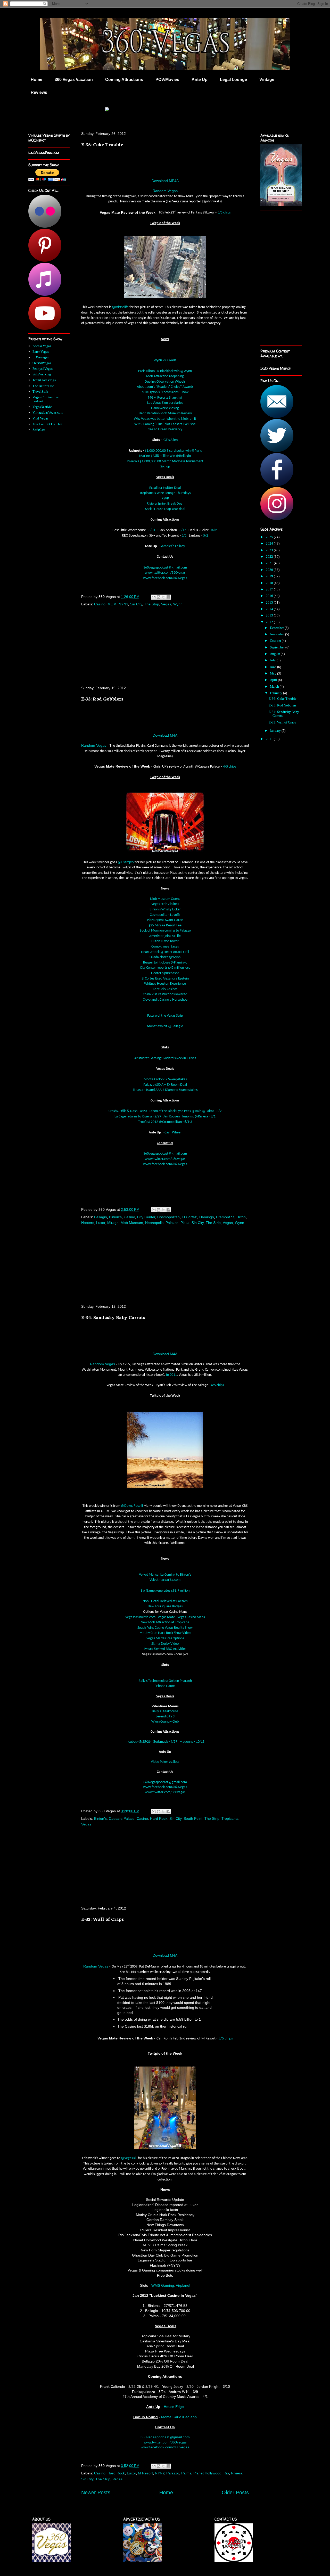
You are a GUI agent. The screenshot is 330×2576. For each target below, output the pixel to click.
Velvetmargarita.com (165, 1580)
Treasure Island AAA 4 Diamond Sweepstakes (165, 1090)
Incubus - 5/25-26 (138, 1742)
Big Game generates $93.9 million (165, 1591)
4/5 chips (229, 767)
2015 (270, 602)
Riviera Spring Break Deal (165, 504)
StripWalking (42, 374)
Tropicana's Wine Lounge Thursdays (165, 493)
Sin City (136, 604)
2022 (270, 557)
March (275, 686)
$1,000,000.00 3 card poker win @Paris (173, 451)
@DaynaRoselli (132, 1506)
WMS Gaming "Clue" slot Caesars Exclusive (165, 424)
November (278, 634)
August (275, 654)
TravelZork (40, 392)
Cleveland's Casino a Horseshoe (165, 1000)
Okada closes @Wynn (165, 957)
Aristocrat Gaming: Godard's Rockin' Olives (165, 1058)
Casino (100, 604)
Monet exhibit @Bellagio (165, 1026)
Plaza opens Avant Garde (165, 920)
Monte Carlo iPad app (179, 2417)
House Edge (174, 2407)
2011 (270, 739)
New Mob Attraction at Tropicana (165, 1622)
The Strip (152, 604)
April (274, 680)
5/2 (206, 536)
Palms (186, 2473)
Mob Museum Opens (165, 899)
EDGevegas (41, 357)
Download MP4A (165, 181)
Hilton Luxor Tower (165, 941)
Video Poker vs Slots (165, 1762)
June (274, 667)
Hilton (241, 1217)
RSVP (165, 499)
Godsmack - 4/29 (165, 1742)
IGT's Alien (170, 440)
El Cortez (189, 1217)
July (273, 660)
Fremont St (225, 1217)
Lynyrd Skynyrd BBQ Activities (165, 1649)
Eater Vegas (41, 352)
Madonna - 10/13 (192, 1742)
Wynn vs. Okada (165, 360)
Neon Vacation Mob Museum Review (165, 413)
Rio (226, 2473)
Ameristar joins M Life (165, 936)
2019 (270, 576)
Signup (165, 467)
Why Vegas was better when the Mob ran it (165, 419)
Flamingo (206, 1217)
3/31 (152, 530)
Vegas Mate (166, 1617)
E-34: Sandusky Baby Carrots (113, 1317)
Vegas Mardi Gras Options (165, 1638)
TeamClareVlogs (44, 380)
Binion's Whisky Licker (165, 910)
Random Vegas (165, 191)
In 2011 (171, 1375)
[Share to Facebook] (168, 597)
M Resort (145, 2473)
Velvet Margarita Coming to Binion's (165, 1575)
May (274, 673)
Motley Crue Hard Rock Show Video (165, 1633)
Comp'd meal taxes (165, 947)
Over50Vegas (42, 363)
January (276, 731)
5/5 (184, 536)
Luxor (101, 1223)
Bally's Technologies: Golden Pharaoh (165, 1681)
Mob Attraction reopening (165, 376)
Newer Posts (96, 2492)
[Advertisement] (165, 646)
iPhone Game (165, 1686)
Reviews (39, 92)
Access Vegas (42, 346)
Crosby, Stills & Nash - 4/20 (128, 1111)
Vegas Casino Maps (191, 1617)
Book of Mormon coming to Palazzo (165, 931)
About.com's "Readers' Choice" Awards (165, 387)
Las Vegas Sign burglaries (165, 403)
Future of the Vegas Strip (165, 1016)
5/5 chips (224, 213)
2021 (270, 563)
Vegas (166, 604)
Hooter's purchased (165, 973)
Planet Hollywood (207, 2473)
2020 (270, 570)
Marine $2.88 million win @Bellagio (165, 456)
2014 (270, 609)
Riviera (237, 2473)
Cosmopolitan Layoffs (165, 915)
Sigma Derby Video (165, 1644)
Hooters (88, 1223)
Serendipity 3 (165, 1717)
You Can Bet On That (47, 424)
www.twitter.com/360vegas (165, 573)
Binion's (115, 1217)
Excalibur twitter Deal (165, 488)
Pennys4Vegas (43, 369)
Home (36, 80)
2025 (270, 537)
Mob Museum (132, 1223)
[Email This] (154, 597)
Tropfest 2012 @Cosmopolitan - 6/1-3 (165, 1122)
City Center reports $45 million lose (165, 968)
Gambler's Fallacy (172, 546)
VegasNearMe (42, 407)
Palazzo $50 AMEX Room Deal (165, 1085)
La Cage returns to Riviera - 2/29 (138, 1117)
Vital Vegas (40, 418)
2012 (270, 622)
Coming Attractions (124, 80)
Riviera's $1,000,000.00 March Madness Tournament (165, 461)
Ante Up (200, 80)
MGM (112, 604)
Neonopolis (154, 1223)
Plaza (185, 1223)
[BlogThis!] (159, 597)
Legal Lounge (233, 80)
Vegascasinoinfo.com (140, 1617)
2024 (270, 543)
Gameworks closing (165, 408)
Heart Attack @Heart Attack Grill (165, 952)
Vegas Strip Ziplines (165, 904)
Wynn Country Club (165, 1722)
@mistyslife (120, 307)
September (278, 647)
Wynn (178, 604)
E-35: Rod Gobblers (102, 698)
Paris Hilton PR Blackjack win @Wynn (165, 371)
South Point (193, 1818)
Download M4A (165, 735)
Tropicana (230, 1818)
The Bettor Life (43, 386)
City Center (146, 1217)
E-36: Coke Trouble (102, 144)
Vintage (267, 80)
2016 (270, 596)
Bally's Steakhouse (165, 1711)
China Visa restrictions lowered (165, 994)
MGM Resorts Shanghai (165, 398)
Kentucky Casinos (165, 989)
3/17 (183, 530)
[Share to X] (163, 597)
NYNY (123, 604)
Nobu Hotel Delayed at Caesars (165, 1601)
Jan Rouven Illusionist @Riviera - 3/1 (189, 1117)
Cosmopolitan (168, 1217)
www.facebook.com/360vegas (165, 578)
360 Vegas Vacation (74, 80)
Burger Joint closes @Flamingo (165, 963)
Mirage (113, 1223)
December (277, 628)
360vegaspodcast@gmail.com (165, 568)
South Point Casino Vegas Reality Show (165, 1628)
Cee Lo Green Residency (165, 429)
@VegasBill (129, 2158)
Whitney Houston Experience (165, 984)
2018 (270, 583)
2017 (270, 589)
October (276, 641)
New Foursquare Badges (165, 1606)
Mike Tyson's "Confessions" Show (165, 392)
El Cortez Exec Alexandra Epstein (165, 979)
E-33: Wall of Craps (102, 1919)
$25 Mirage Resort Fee (165, 925)
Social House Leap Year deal (165, 509)
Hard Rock (159, 1818)
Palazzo (172, 1223)
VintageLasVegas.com (48, 412)
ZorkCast (39, 430)
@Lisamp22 (126, 862)
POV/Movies (167, 80)
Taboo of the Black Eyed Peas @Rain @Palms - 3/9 (185, 1111)
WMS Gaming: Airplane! (171, 2285)
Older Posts (235, 2492)
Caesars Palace (122, 1818)
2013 (270, 615)
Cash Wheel (173, 1133)
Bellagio (101, 1217)
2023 (270, 550)
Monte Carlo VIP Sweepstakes (165, 1079)
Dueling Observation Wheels (165, 382)
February (277, 693)
